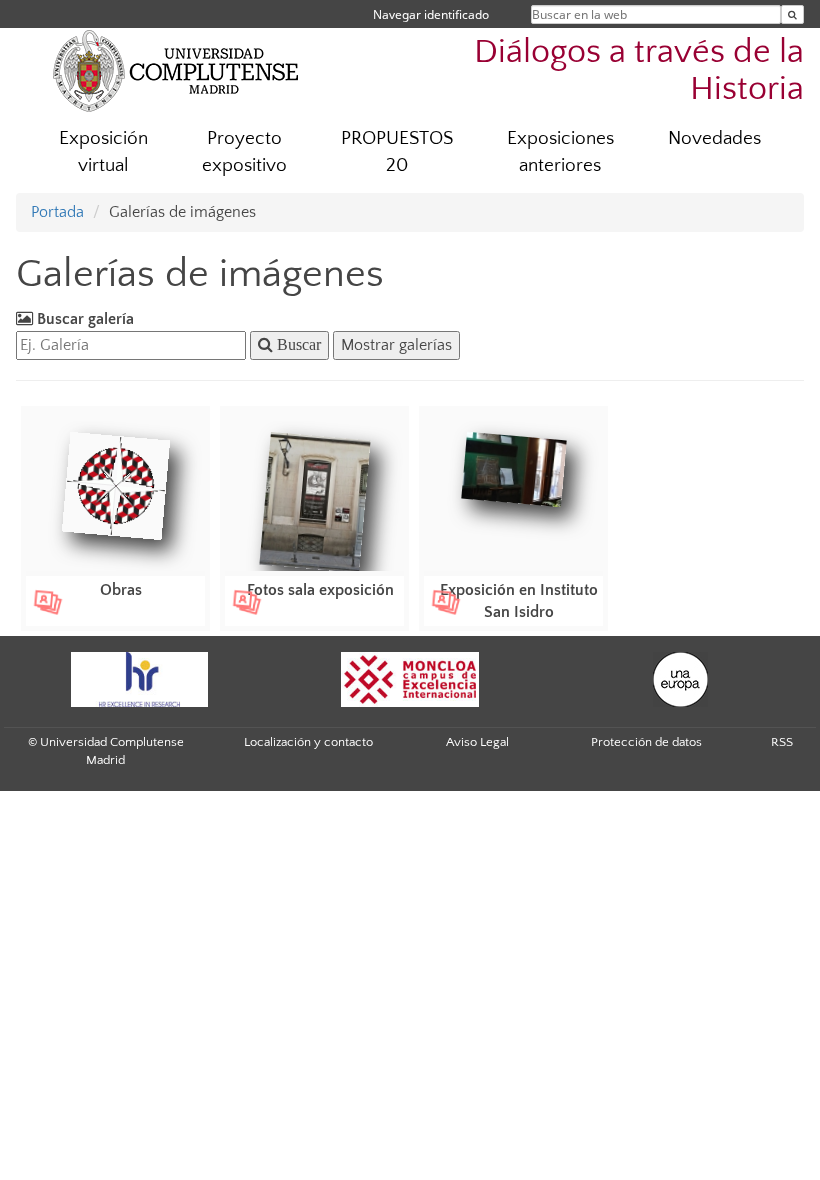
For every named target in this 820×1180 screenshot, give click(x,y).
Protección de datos (646, 742)
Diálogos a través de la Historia (639, 71)
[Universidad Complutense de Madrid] (176, 70)
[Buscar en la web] (792, 14)
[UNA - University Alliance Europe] (680, 679)
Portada (57, 212)
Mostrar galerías (396, 345)
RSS (782, 742)
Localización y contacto (308, 742)
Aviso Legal (477, 742)
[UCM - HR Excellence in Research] (139, 679)
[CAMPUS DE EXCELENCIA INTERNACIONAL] (410, 679)
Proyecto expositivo (244, 152)
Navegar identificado (431, 14)
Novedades (714, 138)
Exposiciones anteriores (560, 152)
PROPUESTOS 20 (397, 152)
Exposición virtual (103, 152)
